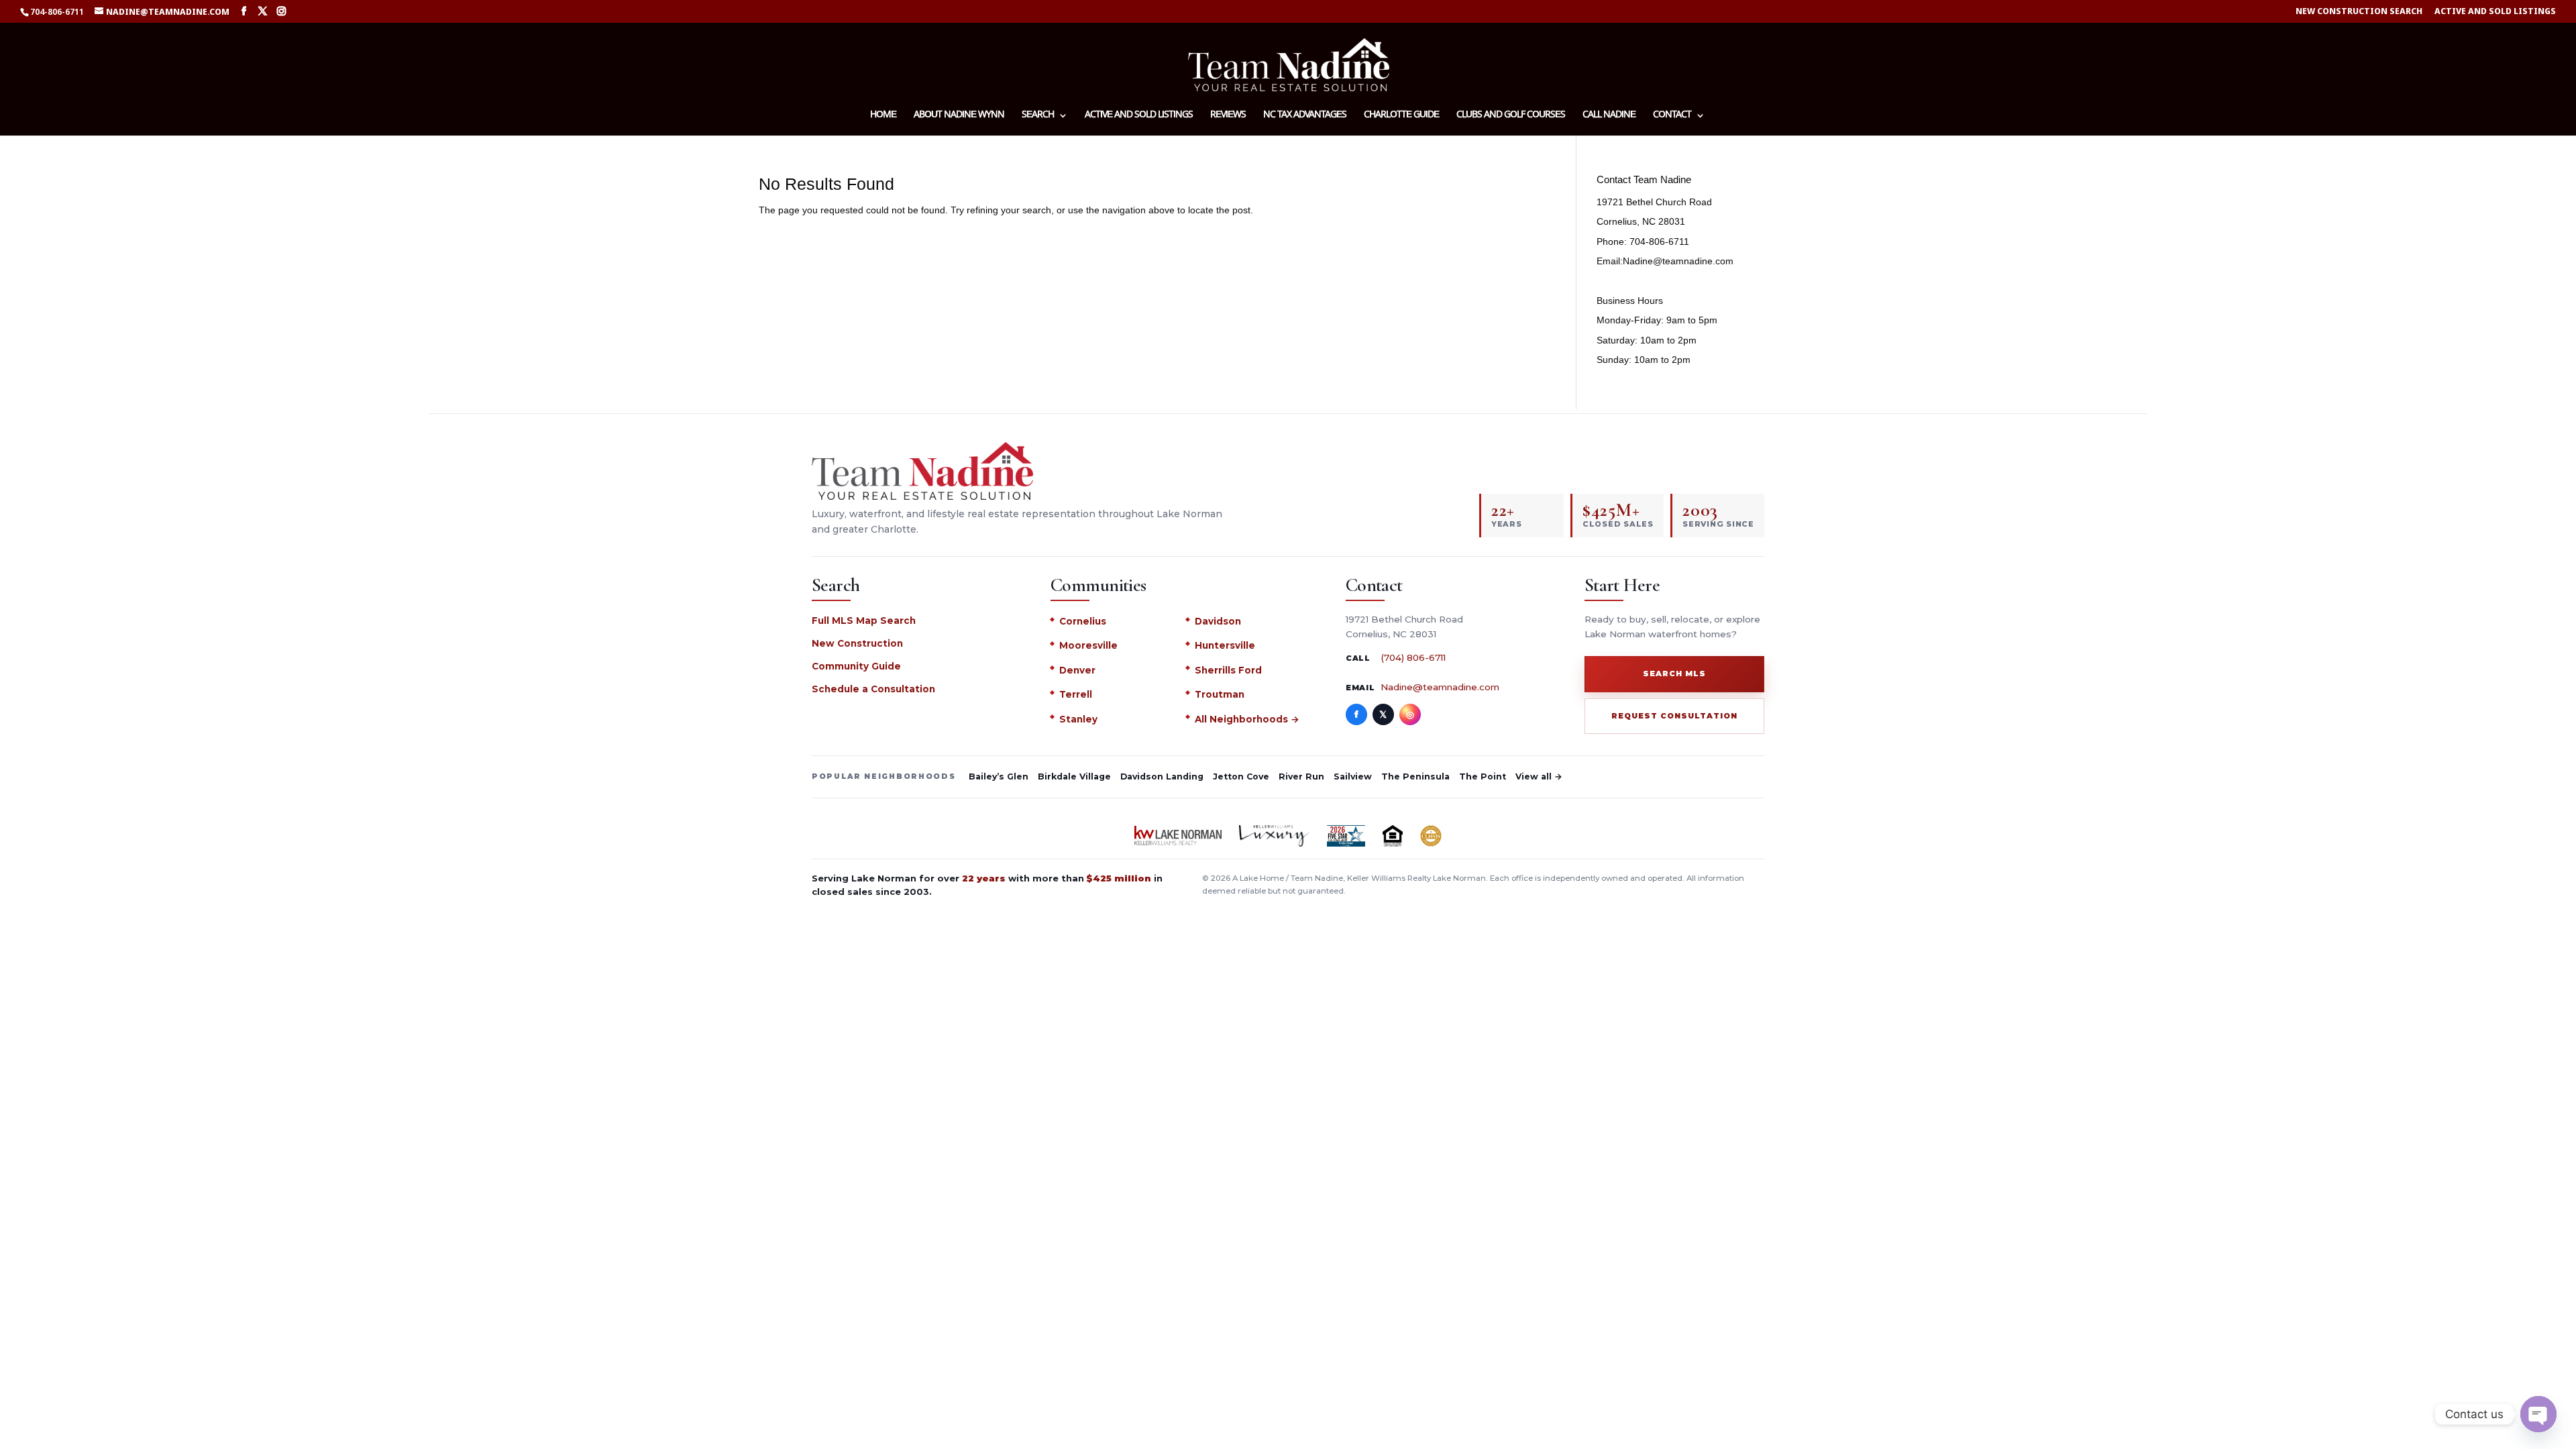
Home (883, 116)
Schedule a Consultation (873, 689)
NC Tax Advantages (1305, 116)
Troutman (1220, 694)
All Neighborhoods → (1247, 719)
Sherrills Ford (1228, 670)
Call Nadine (1609, 116)
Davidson (1218, 621)
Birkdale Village (1074, 776)
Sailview (1353, 776)
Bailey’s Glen (999, 776)
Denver (1077, 670)
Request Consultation (1674, 716)
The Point (1483, 776)
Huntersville (1225, 645)
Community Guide (856, 666)
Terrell (1076, 694)
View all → (1539, 776)
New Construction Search (2359, 12)
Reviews (1228, 116)
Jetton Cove (1241, 776)
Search (1038, 116)
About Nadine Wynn (959, 116)
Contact (1672, 116)
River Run (1301, 776)
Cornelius (1083, 621)
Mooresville (1088, 645)
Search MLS (1674, 674)
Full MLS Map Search (864, 621)
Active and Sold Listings (2495, 12)
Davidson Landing (1162, 776)
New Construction (857, 643)
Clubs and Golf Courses (1511, 116)
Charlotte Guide (1401, 116)
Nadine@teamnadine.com (1440, 687)
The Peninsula (1415, 776)
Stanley (1078, 719)
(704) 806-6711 (1413, 657)
